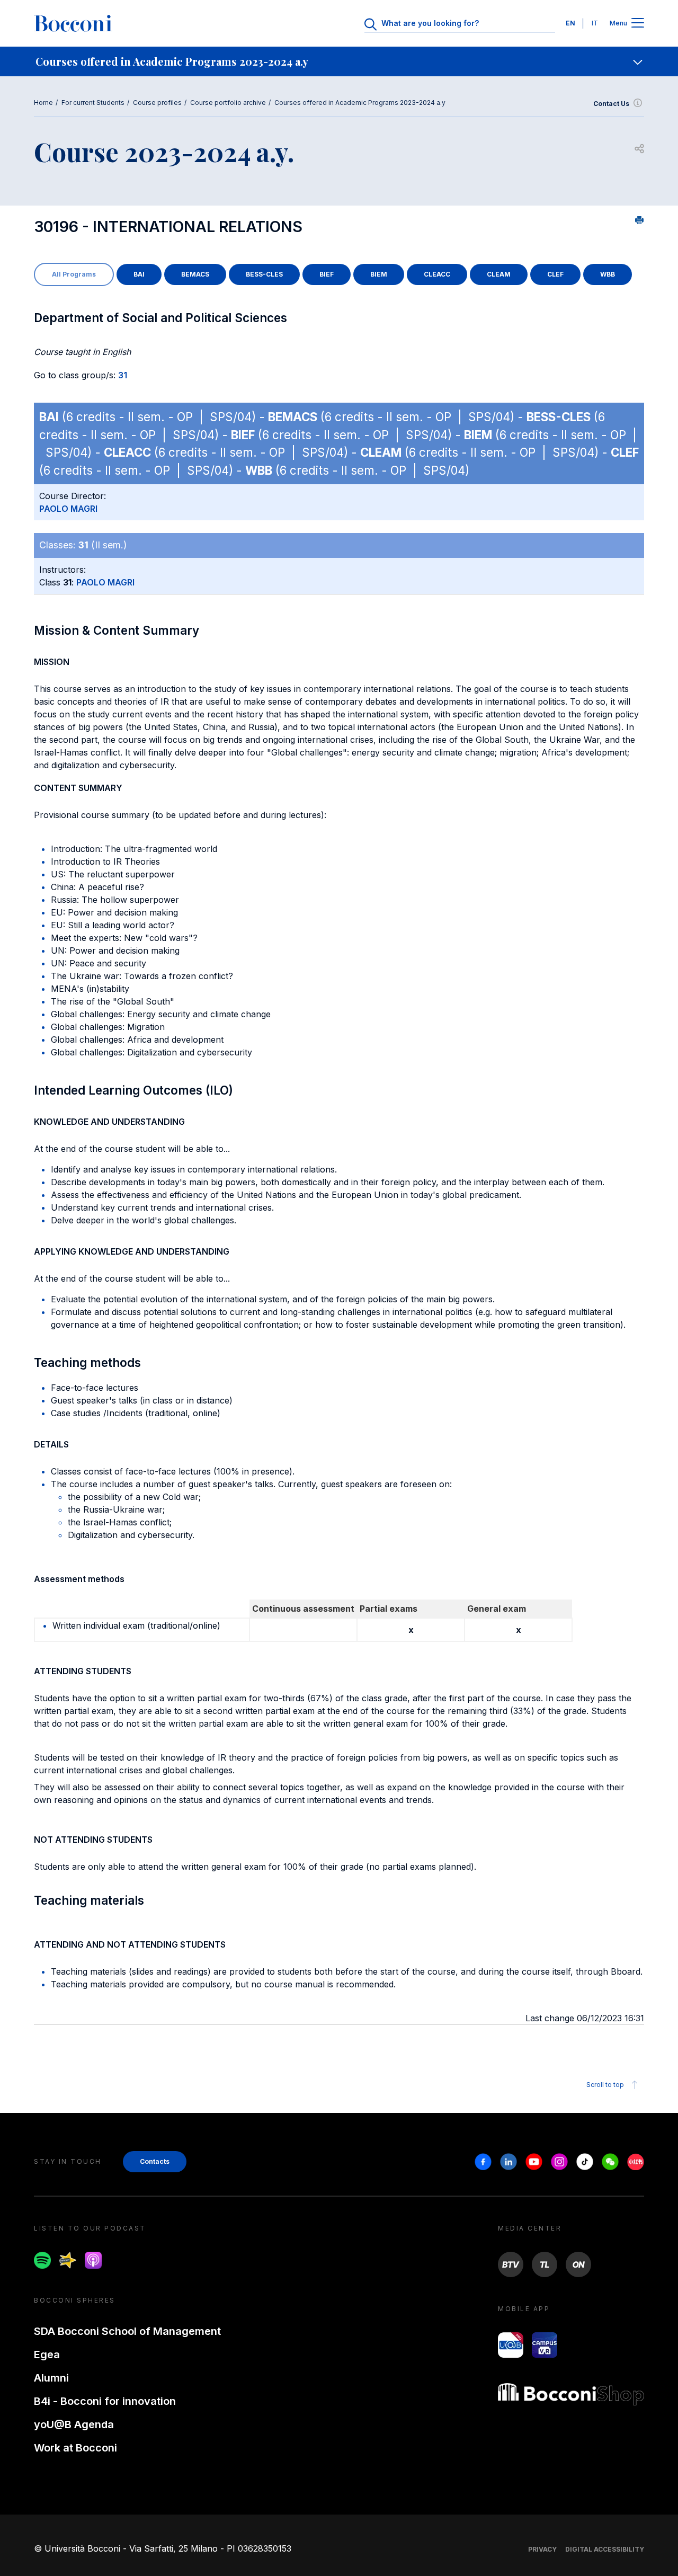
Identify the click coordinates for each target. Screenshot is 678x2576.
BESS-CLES (264, 274)
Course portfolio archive (228, 103)
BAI (139, 274)
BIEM (379, 274)
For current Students (93, 103)
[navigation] (339, 61)
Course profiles (157, 103)
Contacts (155, 2161)
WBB (608, 274)
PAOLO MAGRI (68, 509)
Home (43, 103)
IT (595, 23)
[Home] (73, 23)
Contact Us (611, 104)
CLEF (555, 274)
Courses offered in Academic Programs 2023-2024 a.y (360, 103)
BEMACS (195, 274)
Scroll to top (605, 2085)
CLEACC (437, 274)
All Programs (74, 274)
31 (123, 375)
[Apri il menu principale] (638, 24)
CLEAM (499, 274)
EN (570, 23)
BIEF (327, 274)
